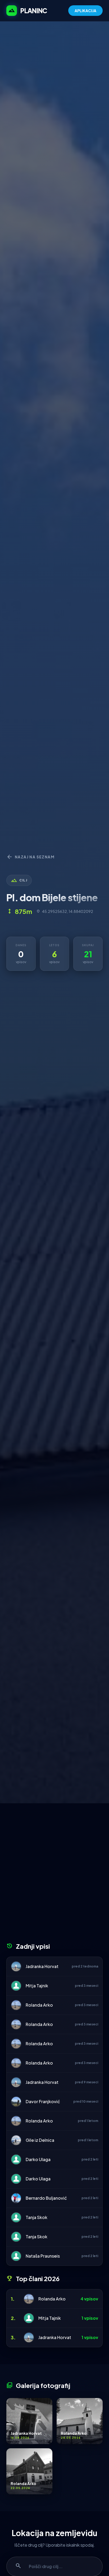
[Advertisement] (54, 1875)
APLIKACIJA (85, 11)
